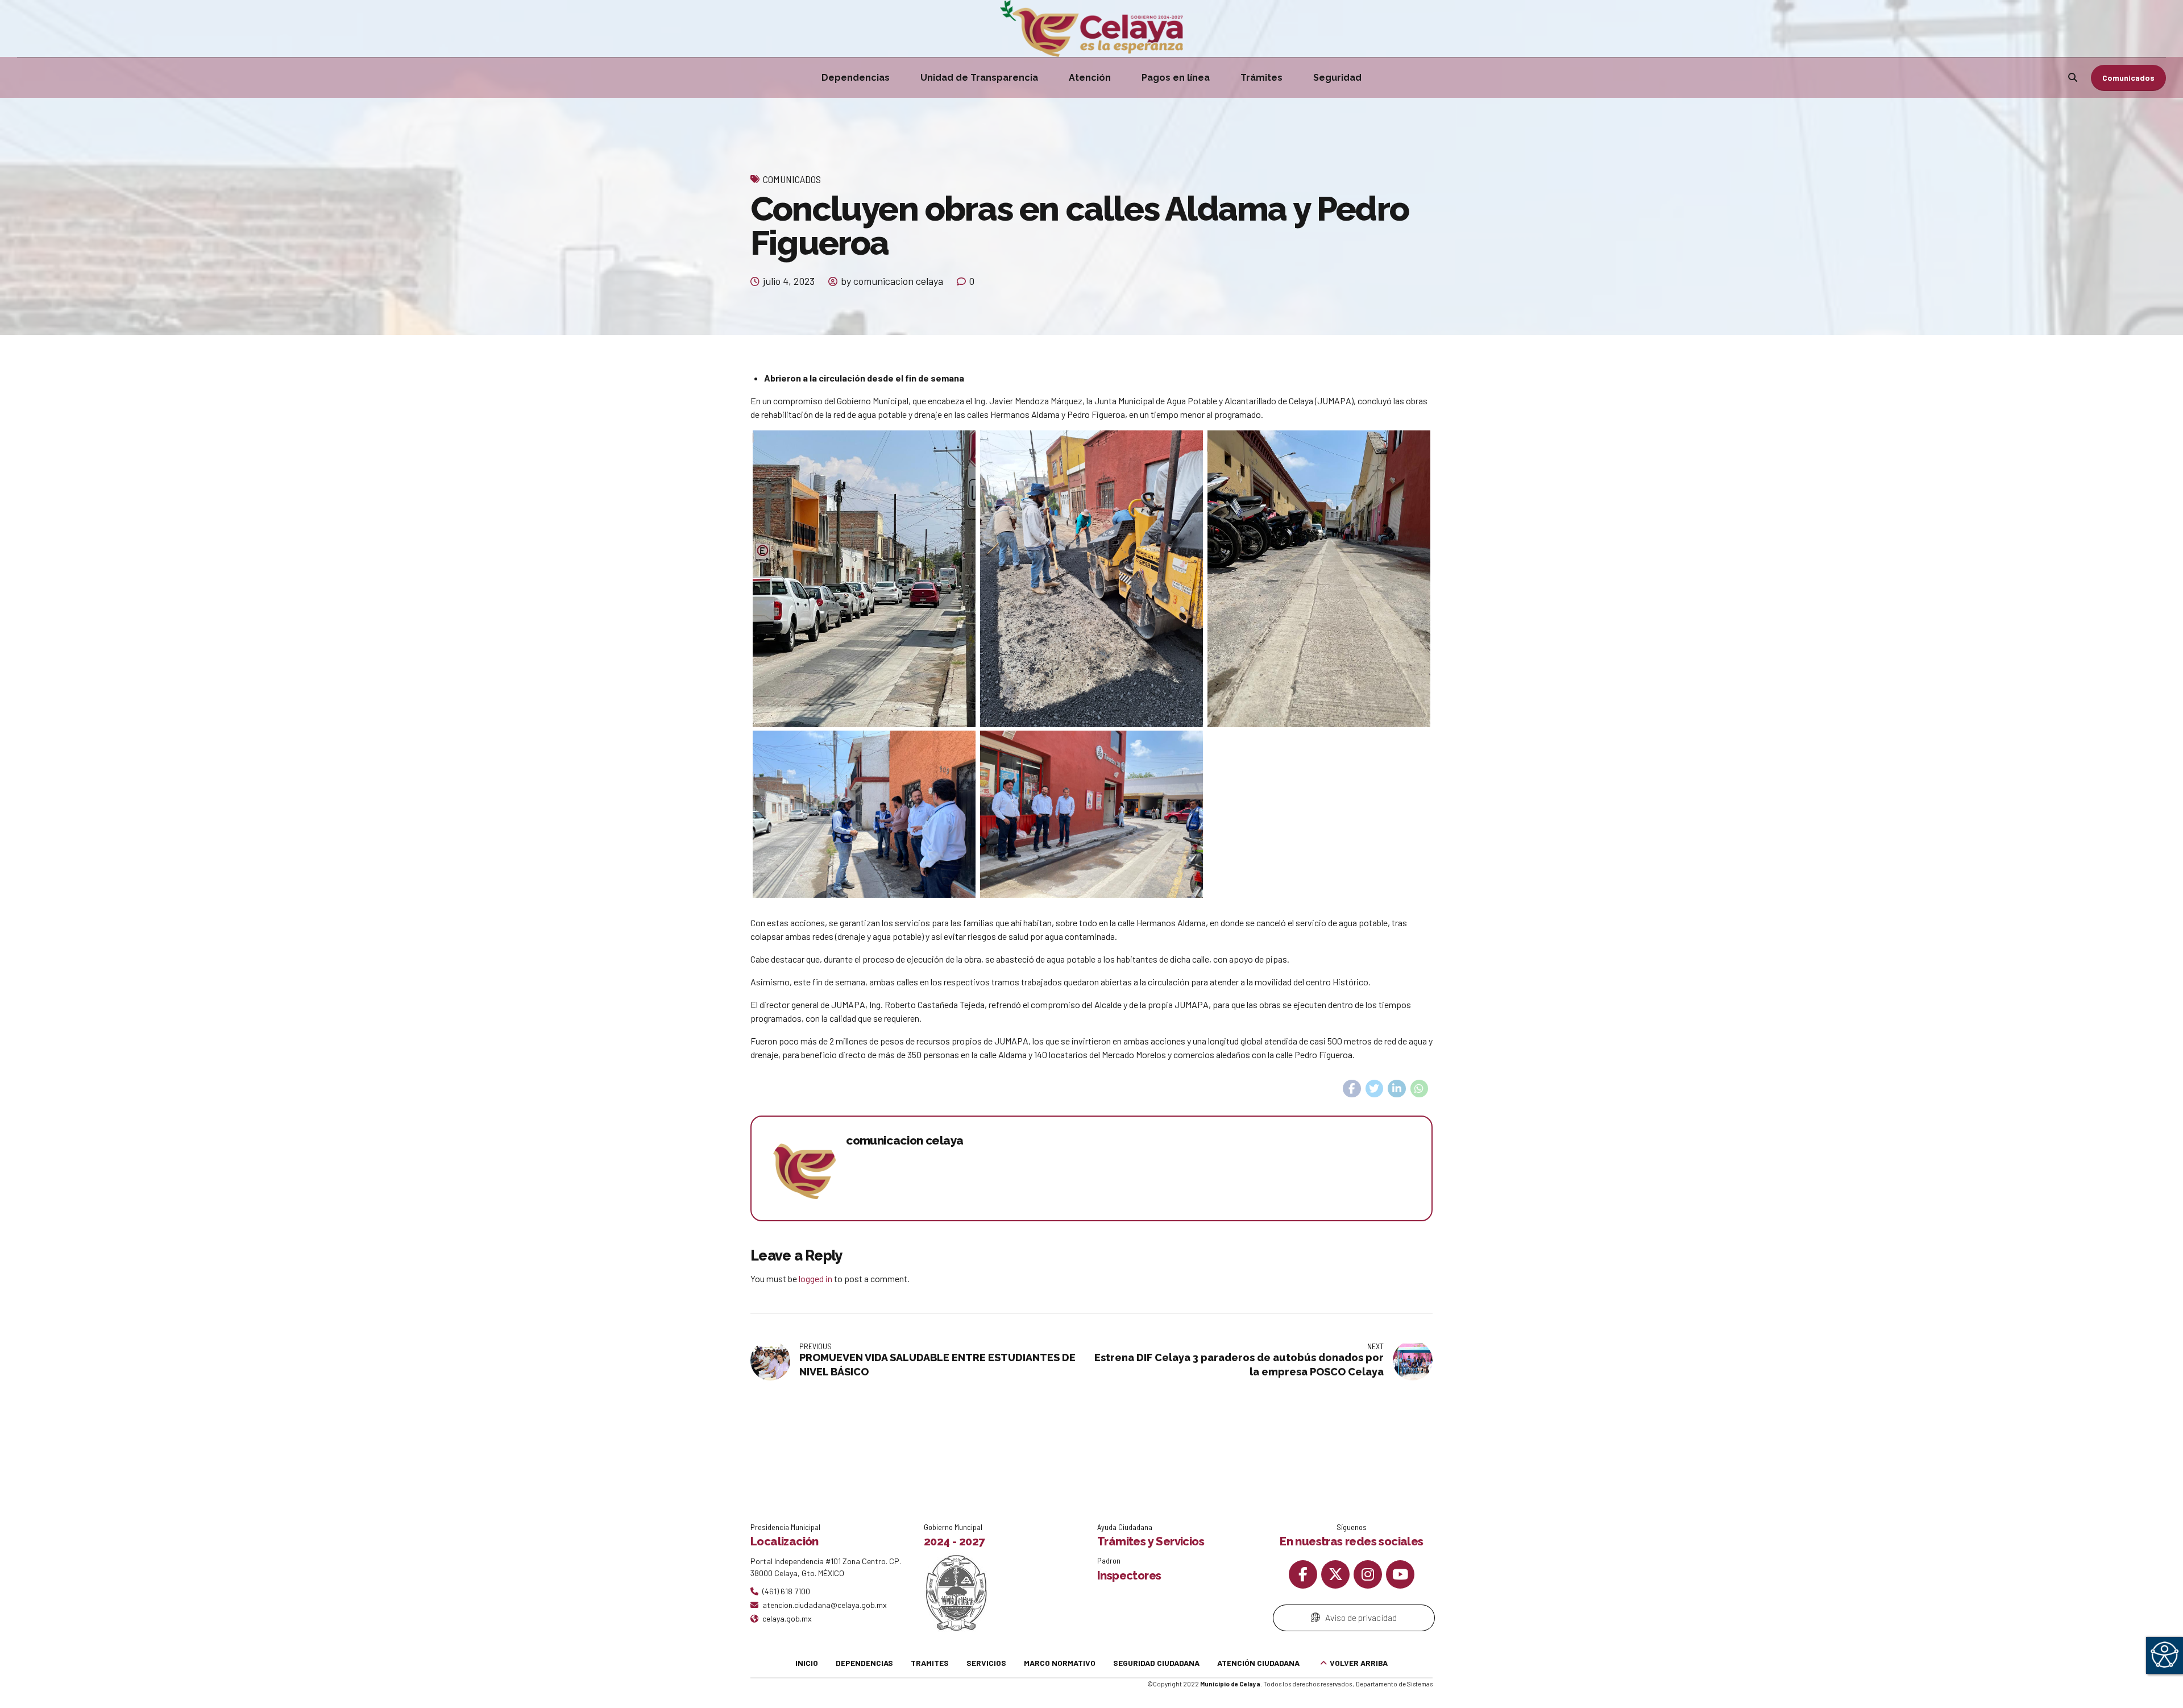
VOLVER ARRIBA (1359, 1663)
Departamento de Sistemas (1394, 1684)
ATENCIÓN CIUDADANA (1258, 1663)
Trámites (1261, 78)
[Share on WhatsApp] (1420, 1089)
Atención (1090, 78)
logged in (815, 1278)
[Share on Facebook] (1352, 1089)
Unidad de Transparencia (979, 78)
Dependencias (856, 78)
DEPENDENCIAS (864, 1663)
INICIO (807, 1663)
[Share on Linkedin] (1397, 1089)
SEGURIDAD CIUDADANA (1156, 1663)
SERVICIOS (986, 1663)
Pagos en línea (1176, 78)
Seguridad (1337, 78)
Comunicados (792, 179)
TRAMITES (930, 1663)
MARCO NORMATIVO (1060, 1663)
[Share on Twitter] (1375, 1089)
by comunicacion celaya (892, 281)
